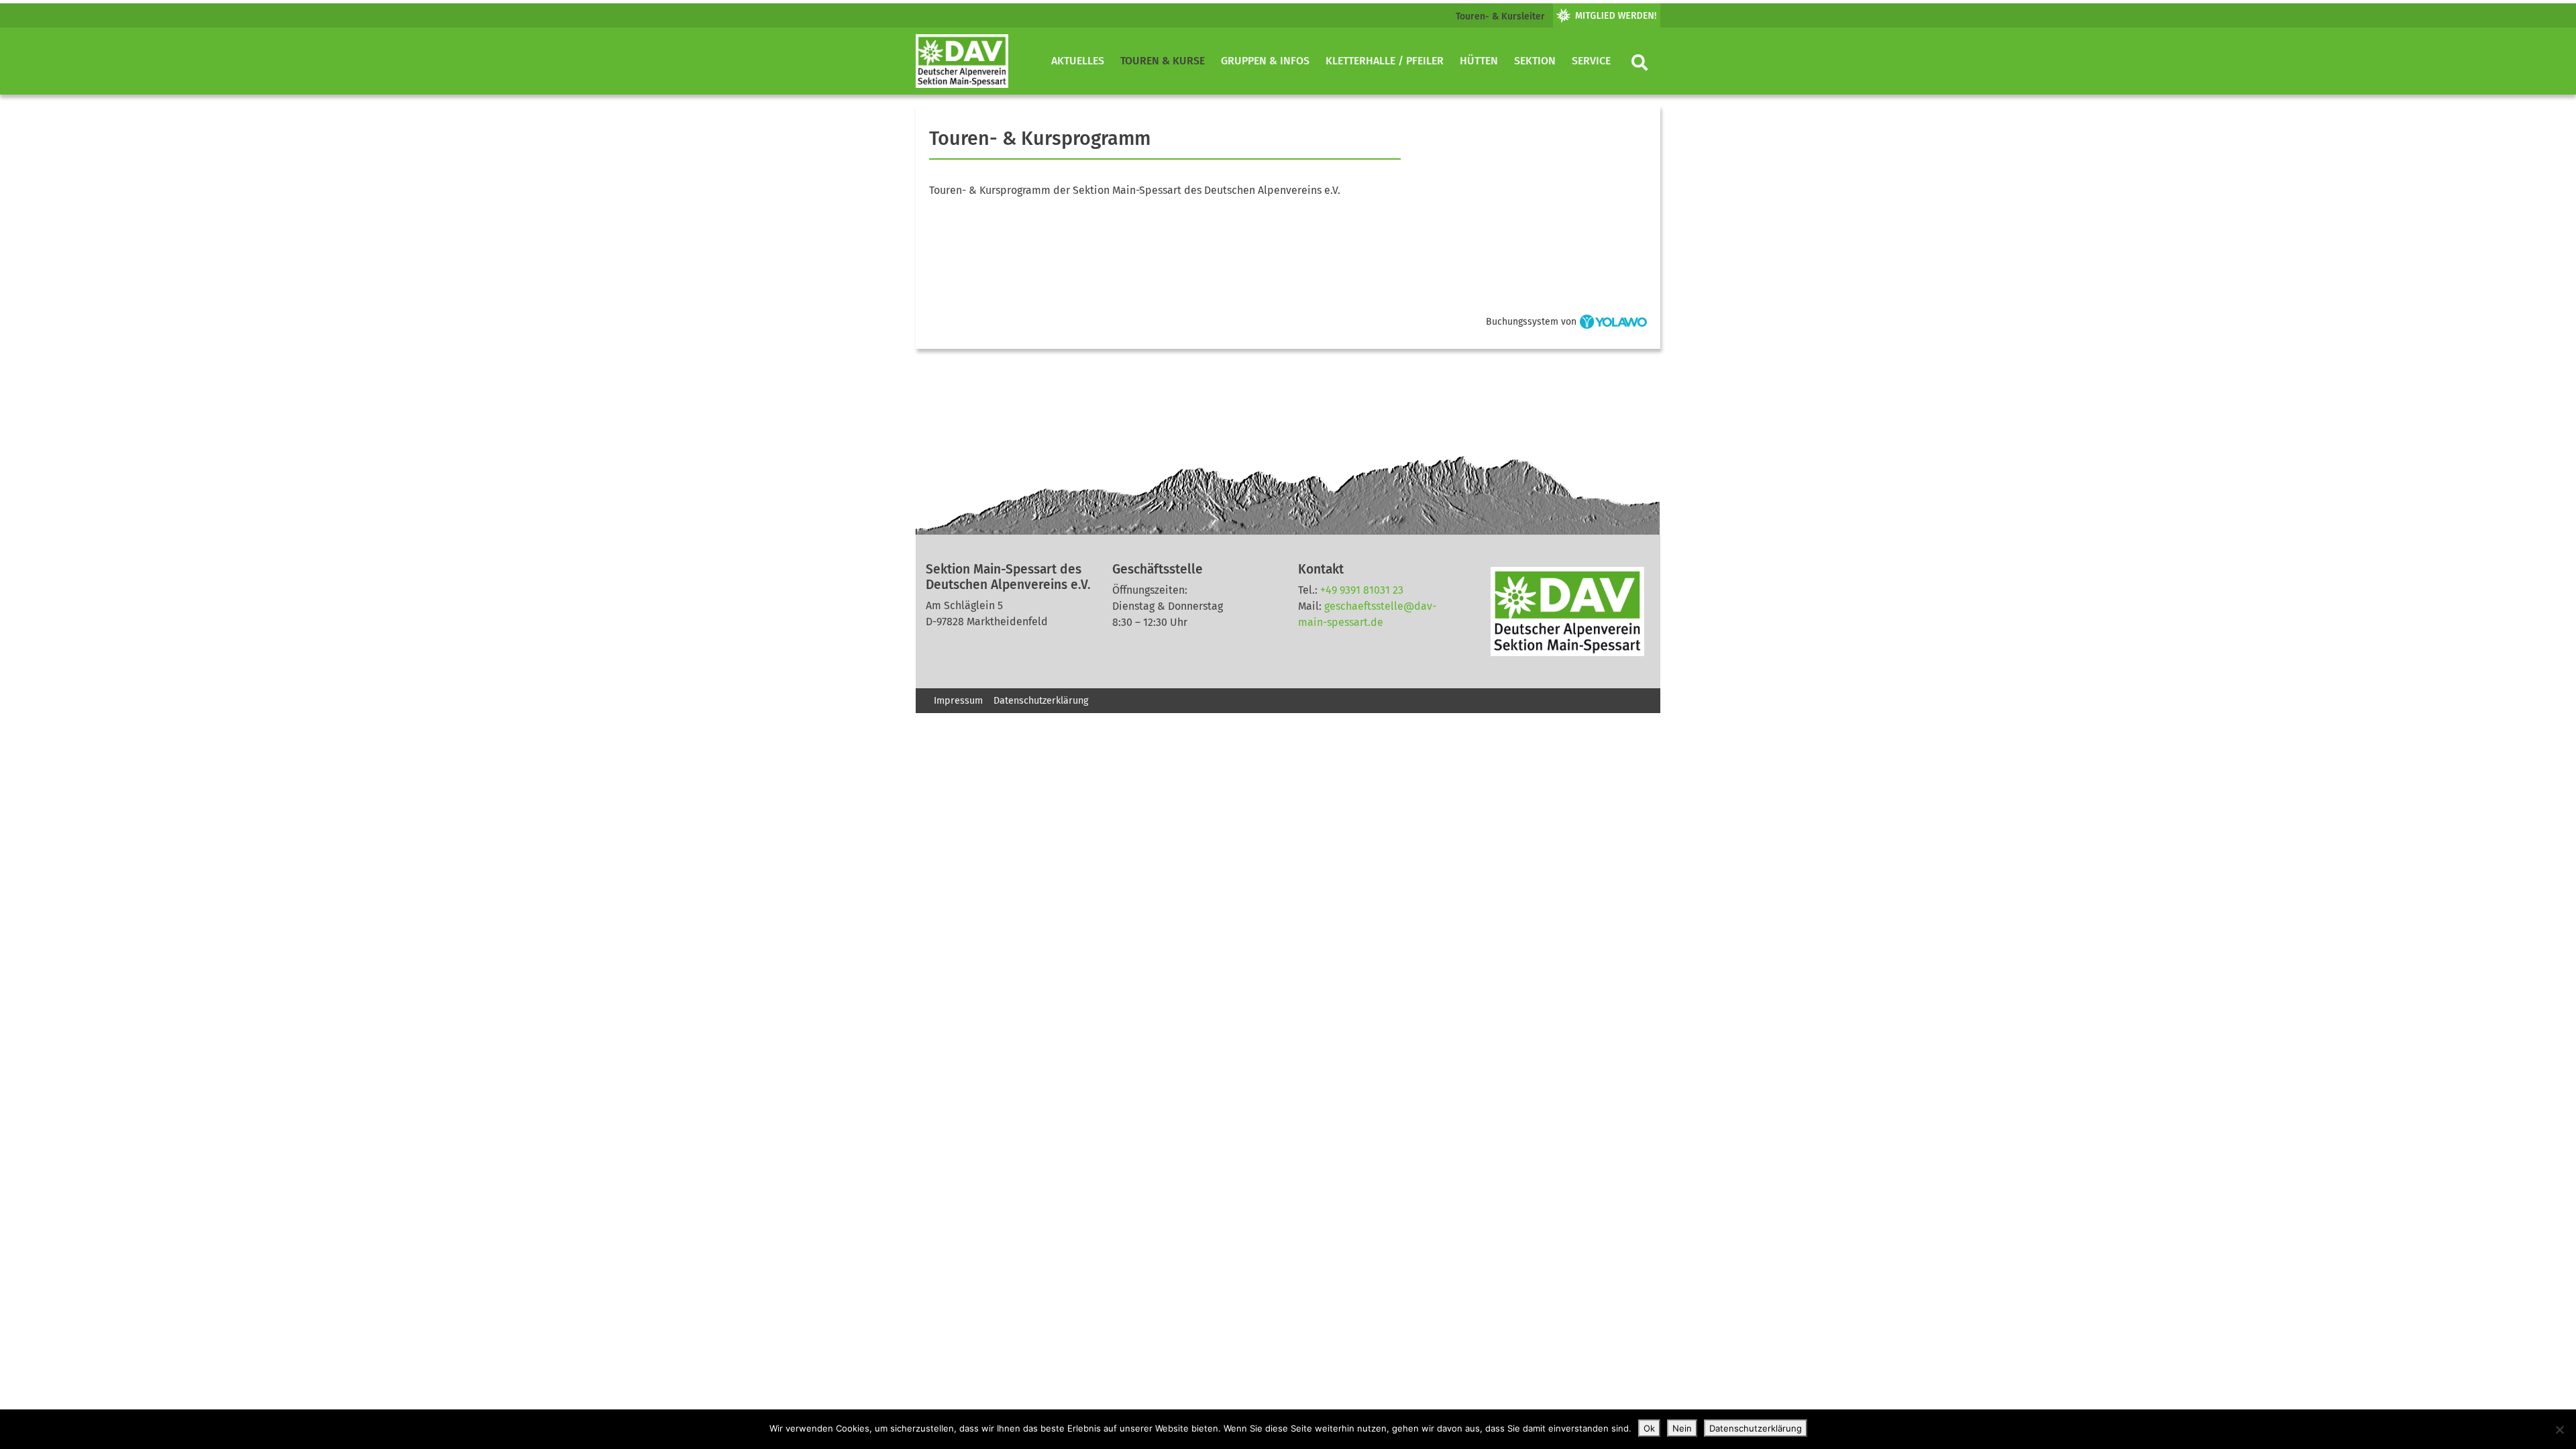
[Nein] (2559, 1430)
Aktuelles (1078, 61)
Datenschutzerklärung (1041, 701)
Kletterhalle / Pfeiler (1385, 61)
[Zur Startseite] (962, 61)
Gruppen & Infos (1265, 61)
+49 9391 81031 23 (1362, 590)
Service (1591, 61)
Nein (1682, 1428)
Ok (1649, 1428)
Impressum (958, 701)
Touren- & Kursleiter (1500, 16)
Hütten (1479, 61)
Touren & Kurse (1163, 61)
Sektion (1535, 61)
